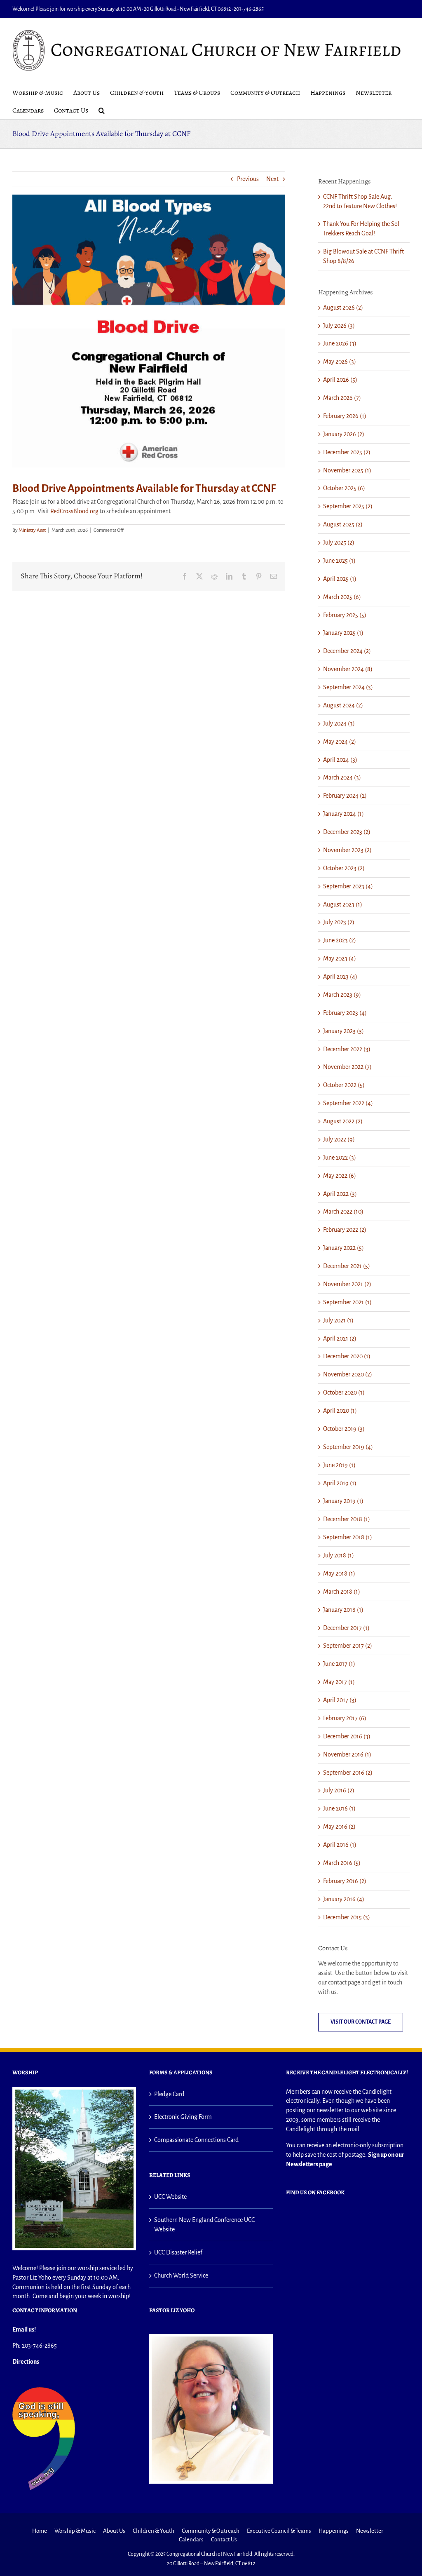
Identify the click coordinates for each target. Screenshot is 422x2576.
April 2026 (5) (340, 380)
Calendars (191, 2540)
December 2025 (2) (347, 452)
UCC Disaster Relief (178, 2252)
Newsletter (370, 2531)
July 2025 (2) (339, 542)
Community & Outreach (211, 2531)
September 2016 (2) (348, 1773)
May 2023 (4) (340, 958)
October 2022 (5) (344, 1085)
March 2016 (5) (342, 1863)
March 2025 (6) (342, 597)
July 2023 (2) (339, 922)
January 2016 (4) (344, 1899)
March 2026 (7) (342, 398)
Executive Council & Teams (279, 2531)
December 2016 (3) (347, 1736)
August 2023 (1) (343, 904)
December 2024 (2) (347, 651)
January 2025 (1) (343, 633)
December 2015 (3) (347, 1917)
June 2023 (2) (340, 940)
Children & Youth (154, 2531)
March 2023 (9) (342, 995)
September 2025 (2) (348, 506)
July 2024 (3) (339, 723)
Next (272, 179)
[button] (102, 110)
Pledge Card (169, 2094)
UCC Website (170, 2197)
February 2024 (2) (345, 796)
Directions (26, 2362)
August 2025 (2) (343, 524)
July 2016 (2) (339, 1790)
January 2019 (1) (343, 1501)
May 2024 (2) (340, 742)
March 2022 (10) (343, 1212)
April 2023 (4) (340, 977)
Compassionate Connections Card (196, 2140)
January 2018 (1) (343, 1610)
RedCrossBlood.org (74, 511)
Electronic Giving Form (183, 2117)
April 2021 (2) (340, 1338)
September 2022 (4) (348, 1103)
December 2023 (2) (347, 832)
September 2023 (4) (348, 886)
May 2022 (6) (340, 1176)
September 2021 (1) (347, 1302)
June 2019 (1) (339, 1465)
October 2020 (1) (344, 1392)
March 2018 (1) (342, 1592)
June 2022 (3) (340, 1158)
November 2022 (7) (347, 1067)
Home (40, 2531)
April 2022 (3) (340, 1194)
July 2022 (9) (339, 1139)
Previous (248, 179)
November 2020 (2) (348, 1374)
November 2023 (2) (347, 850)
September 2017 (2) (348, 1646)
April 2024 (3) (340, 760)
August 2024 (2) (343, 705)
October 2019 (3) (344, 1429)
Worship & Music (75, 2531)
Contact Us (224, 2540)
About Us (114, 2531)
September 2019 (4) (348, 1447)
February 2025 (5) (345, 615)
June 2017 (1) (339, 1664)
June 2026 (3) (340, 343)
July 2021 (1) (338, 1320)
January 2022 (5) (343, 1248)
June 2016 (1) (339, 1808)
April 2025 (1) (340, 579)
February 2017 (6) (345, 1718)
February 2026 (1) (345, 416)
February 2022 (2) (345, 1230)
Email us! (24, 2329)
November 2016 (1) (347, 1754)
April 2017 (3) (340, 1700)
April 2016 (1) (340, 1845)
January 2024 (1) (343, 814)
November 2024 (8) (348, 669)
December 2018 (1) (347, 1519)
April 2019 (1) (340, 1483)
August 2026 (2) (343, 308)
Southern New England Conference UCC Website (204, 2225)
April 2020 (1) (340, 1411)
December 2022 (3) (347, 1049)
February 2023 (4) (345, 1013)
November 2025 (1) (347, 470)
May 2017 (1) (339, 1682)
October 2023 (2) (344, 868)
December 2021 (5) (347, 1266)
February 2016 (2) (345, 1881)
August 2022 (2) (343, 1121)
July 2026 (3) (339, 326)
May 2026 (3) (340, 362)
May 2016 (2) (339, 1827)
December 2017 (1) (346, 1628)
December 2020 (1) (347, 1356)
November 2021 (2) (347, 1284)
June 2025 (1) (339, 561)
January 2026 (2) (344, 434)
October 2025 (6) (344, 488)
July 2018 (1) (339, 1555)
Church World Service (181, 2275)
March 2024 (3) (342, 777)
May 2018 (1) (339, 1573)
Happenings (334, 2531)
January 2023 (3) (343, 1031)
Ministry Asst (32, 530)
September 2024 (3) (348, 687)
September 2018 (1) (348, 1537)
